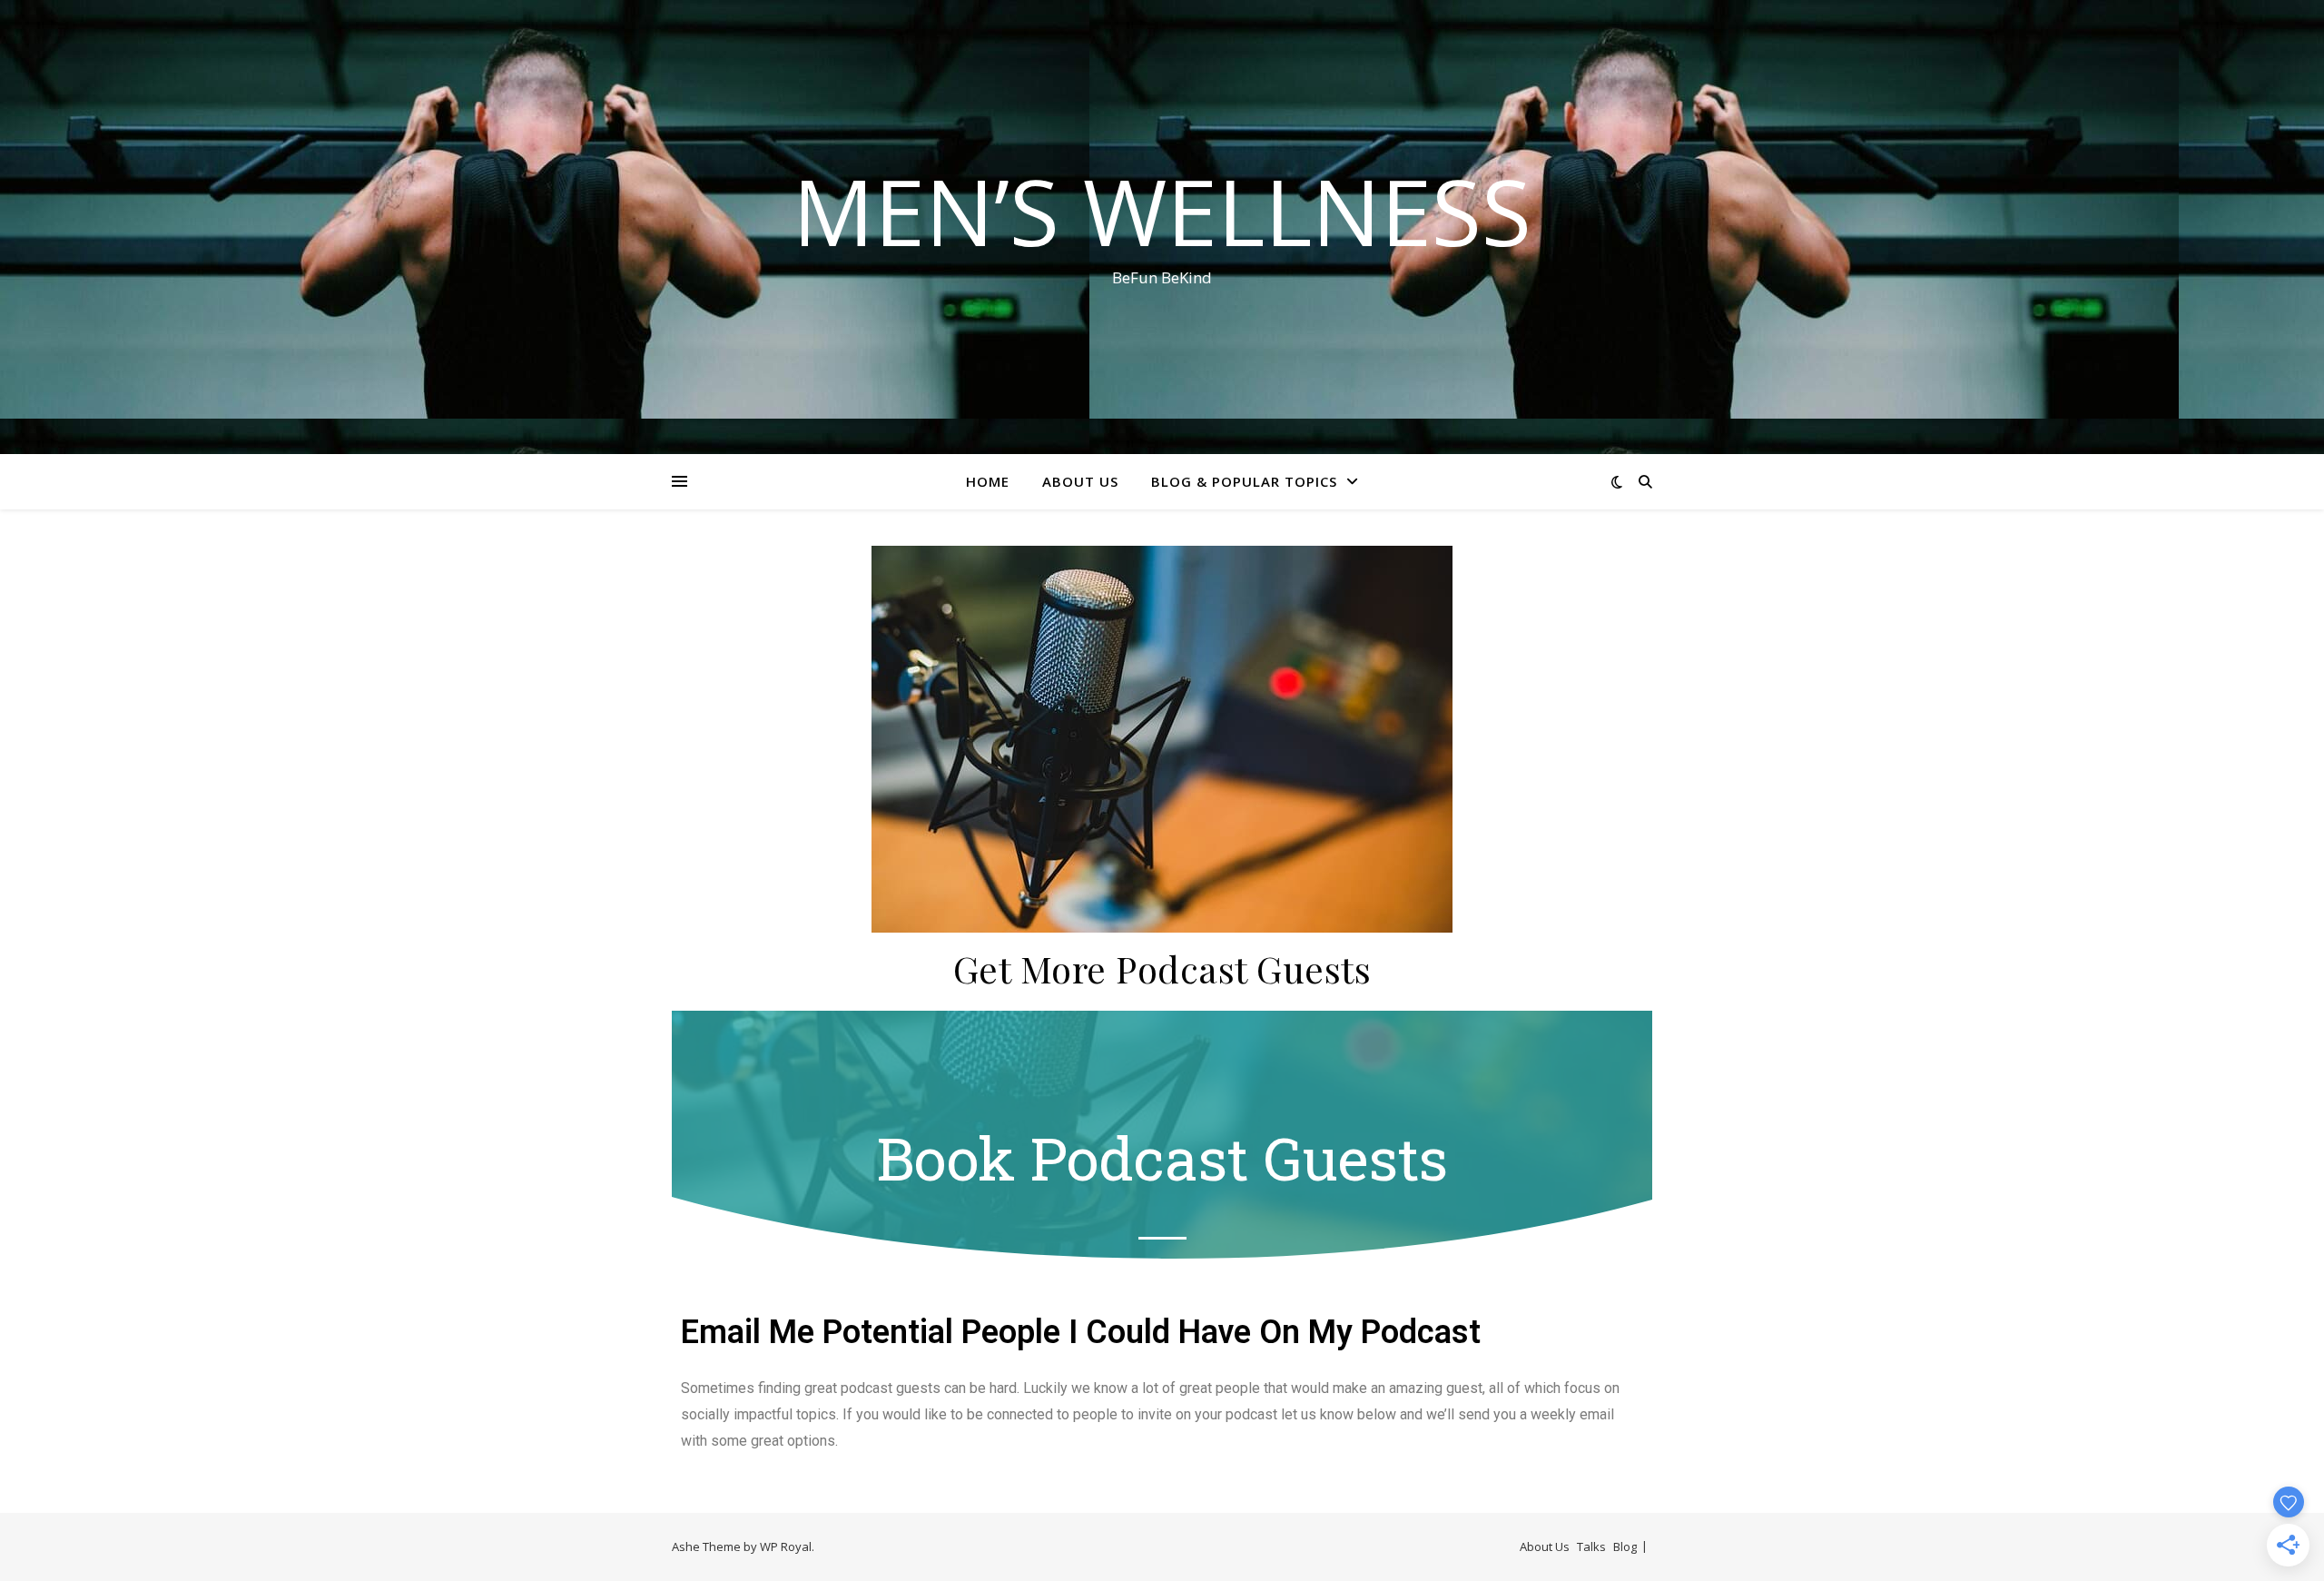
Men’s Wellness (1162, 211)
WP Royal (786, 1546)
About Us (1080, 481)
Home (988, 481)
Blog (1625, 1546)
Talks (1591, 1546)
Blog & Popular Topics (1244, 481)
